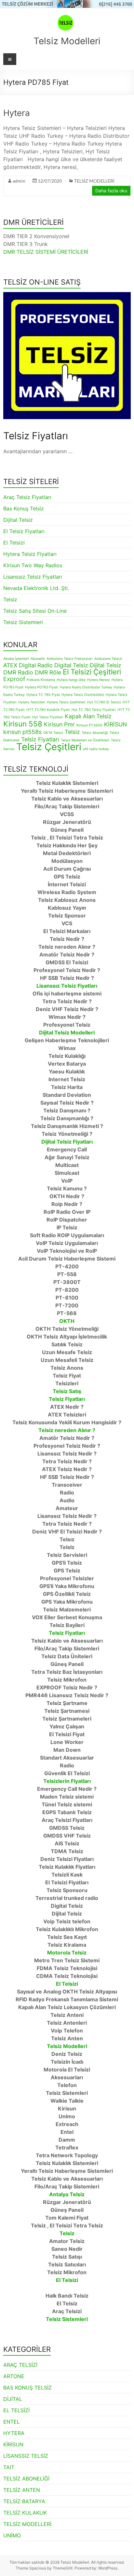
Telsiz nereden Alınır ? (67, 1430)
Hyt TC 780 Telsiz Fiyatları (94, 710)
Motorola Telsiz (67, 1953)
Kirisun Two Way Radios (33, 565)
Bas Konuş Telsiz (24, 508)
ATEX (10, 665)
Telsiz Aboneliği (95, 733)
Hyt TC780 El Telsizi (104, 702)
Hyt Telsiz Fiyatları (48, 717)
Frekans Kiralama (41, 680)
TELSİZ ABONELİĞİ (26, 2479)
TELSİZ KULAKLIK (25, 2513)
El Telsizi (14, 543)
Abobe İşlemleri (16, 659)
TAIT (9, 2467)
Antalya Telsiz (67, 2194)
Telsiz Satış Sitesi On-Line (35, 611)
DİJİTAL (13, 2399)
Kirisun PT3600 (89, 725)
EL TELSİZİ (16, 2410)
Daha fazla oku (111, 191)
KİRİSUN (115, 724)
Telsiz (10, 599)
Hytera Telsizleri (32, 702)
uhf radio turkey (96, 749)
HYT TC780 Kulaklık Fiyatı (48, 710)
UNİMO (12, 2535)
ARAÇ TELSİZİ (20, 2365)
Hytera (17, 113)
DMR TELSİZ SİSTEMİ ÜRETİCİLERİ (46, 252)
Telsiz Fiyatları (40, 739)
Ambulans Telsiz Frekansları (70, 659)
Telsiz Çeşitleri (49, 747)
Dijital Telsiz (18, 520)
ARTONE (14, 2376)
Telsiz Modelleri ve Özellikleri (85, 740)
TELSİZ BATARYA (24, 2501)
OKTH (67, 1321)
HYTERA (14, 2433)
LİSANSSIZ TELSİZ (26, 2456)
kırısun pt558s (22, 732)
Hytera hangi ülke (71, 680)
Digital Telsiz (71, 665)
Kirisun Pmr (59, 724)
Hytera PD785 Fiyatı (42, 687)
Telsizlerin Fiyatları (67, 1781)
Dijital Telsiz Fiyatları (67, 1142)
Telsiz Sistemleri (23, 622)
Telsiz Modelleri (67, 41)
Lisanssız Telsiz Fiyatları (33, 577)
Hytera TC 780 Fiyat (43, 695)
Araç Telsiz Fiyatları (27, 497)
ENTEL (12, 2422)
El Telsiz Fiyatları (24, 531)
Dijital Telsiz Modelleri (67, 1032)
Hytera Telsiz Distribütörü (83, 695)
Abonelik (38, 659)
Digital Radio (36, 665)
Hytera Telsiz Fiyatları (30, 554)
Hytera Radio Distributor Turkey (86, 687)
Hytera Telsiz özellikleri (66, 702)
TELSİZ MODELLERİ (94, 181)
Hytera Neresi (99, 680)
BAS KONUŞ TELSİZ (27, 2388)
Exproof (14, 679)
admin (19, 181)
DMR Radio (18, 672)
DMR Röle (48, 672)
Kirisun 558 (23, 724)
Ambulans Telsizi (108, 659)
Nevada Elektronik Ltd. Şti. (36, 588)
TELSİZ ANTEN (22, 2490)
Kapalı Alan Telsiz (88, 716)
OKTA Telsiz (53, 733)
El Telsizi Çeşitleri (92, 672)
